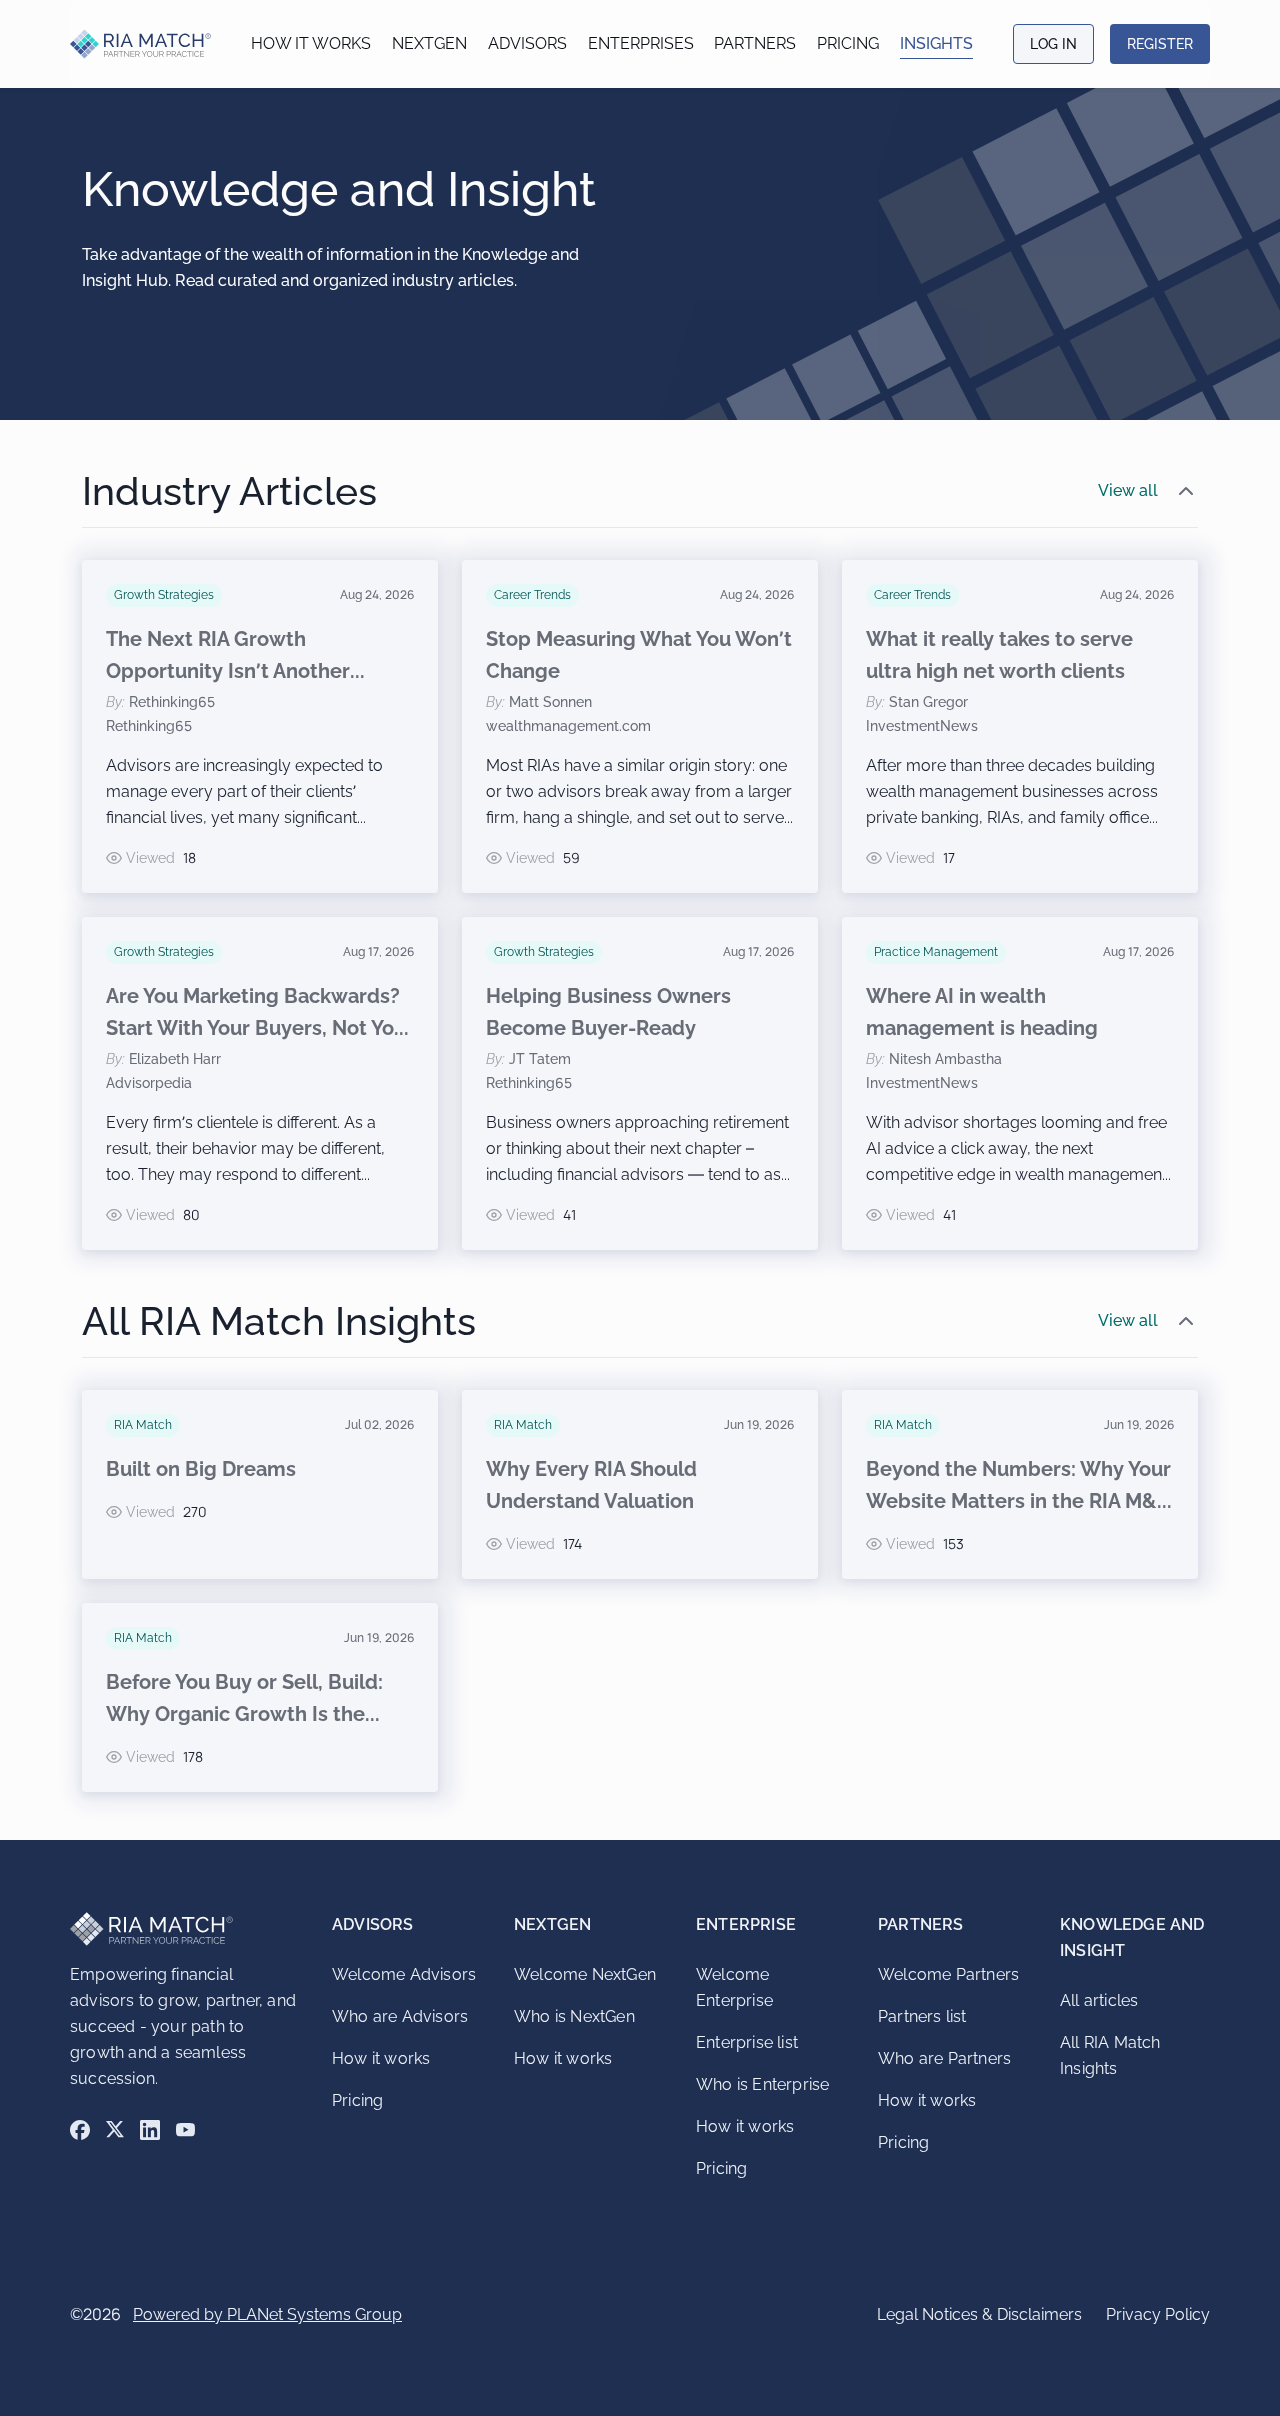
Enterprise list (747, 2042)
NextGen (429, 43)
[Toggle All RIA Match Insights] (1186, 1321)
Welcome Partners (948, 1974)
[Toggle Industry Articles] (1186, 491)
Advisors (527, 43)
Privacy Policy (1158, 2314)
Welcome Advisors (404, 1974)
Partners (755, 43)
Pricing (848, 43)
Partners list (922, 2016)
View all (1128, 490)
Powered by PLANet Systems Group (267, 2314)
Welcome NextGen (585, 1974)
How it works (311, 43)
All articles (1099, 2000)
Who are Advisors (400, 2016)
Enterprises (641, 43)
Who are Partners (944, 2058)
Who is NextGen (574, 2016)
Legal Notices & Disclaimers (979, 2314)
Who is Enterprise (762, 2084)
